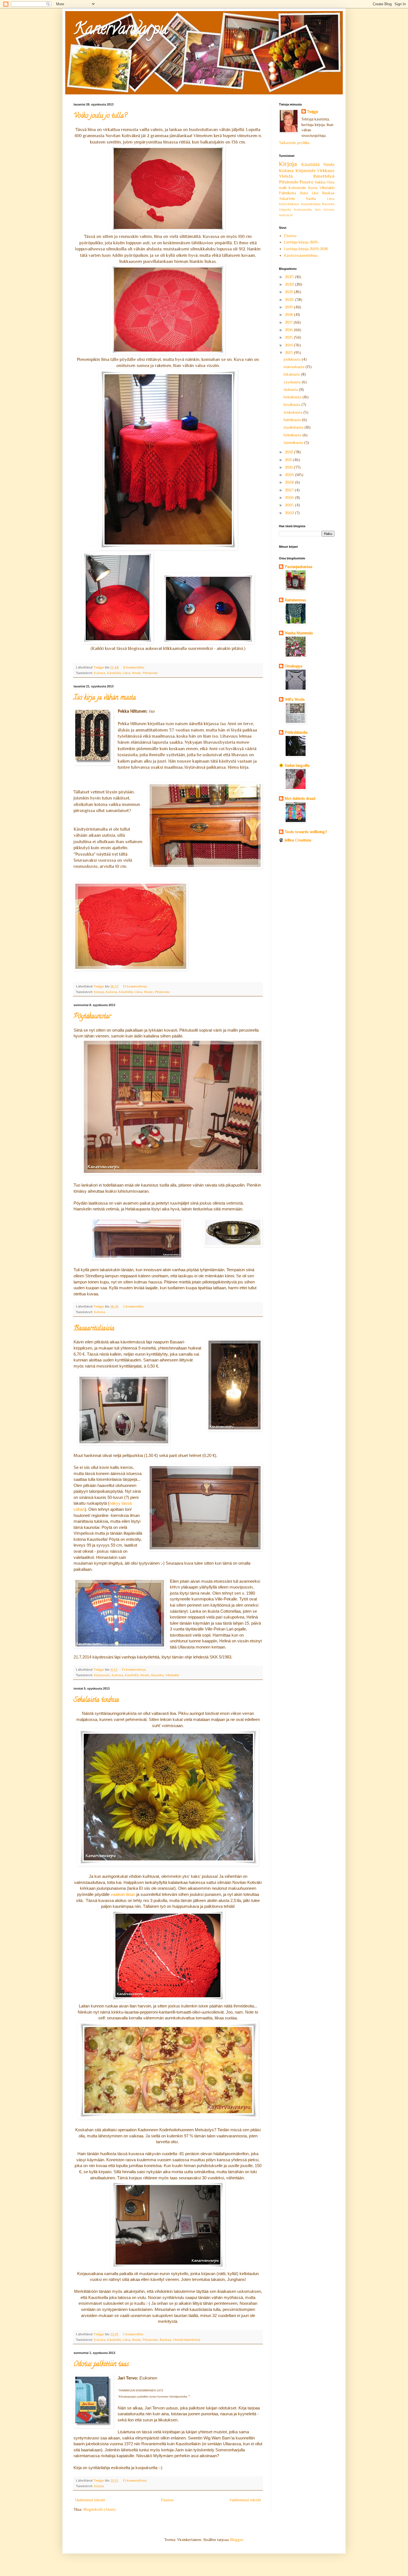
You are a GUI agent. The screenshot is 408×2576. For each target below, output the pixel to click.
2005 (290, 505)
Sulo (318, 210)
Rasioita (157, 1675)
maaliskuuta (294, 427)
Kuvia (313, 188)
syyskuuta (293, 382)
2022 (290, 284)
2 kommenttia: (134, 1306)
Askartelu (287, 198)
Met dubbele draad (300, 798)
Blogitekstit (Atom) (100, 2509)
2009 (290, 475)
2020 (290, 300)
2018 (289, 315)
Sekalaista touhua (96, 1700)
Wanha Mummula (299, 633)
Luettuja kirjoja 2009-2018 (306, 249)
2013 (289, 353)
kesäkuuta (293, 404)
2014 (289, 345)
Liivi (315, 193)
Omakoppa (294, 666)
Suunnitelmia (311, 204)
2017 (289, 322)
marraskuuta (295, 367)
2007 (290, 490)
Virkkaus (326, 171)
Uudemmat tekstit (90, 2500)
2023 (290, 277)
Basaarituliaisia (94, 1329)
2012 (289, 452)
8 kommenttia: (134, 667)
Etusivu (167, 2500)
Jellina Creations (298, 840)
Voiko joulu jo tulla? (100, 116)
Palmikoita (288, 193)
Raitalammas (295, 600)
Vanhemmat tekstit (245, 2500)
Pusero (306, 182)
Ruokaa (165, 2340)
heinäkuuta (293, 397)
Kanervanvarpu (121, 30)
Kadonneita (303, 210)
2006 (290, 497)
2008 (290, 482)
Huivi (304, 193)
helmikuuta (293, 435)
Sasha (311, 198)
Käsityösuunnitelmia (301, 255)
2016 (289, 330)
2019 (289, 307)
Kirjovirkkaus (289, 204)
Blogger (236, 2540)
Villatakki (172, 1675)
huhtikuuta (293, 420)
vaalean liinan (124, 1894)
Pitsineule (150, 673)
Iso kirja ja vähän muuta (105, 698)
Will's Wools (295, 699)
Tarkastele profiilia (294, 143)
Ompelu (285, 210)
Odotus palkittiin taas (101, 2365)
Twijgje (313, 112)
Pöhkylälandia (296, 732)
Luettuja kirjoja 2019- (302, 242)
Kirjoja (99, 992)
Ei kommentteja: (136, 986)
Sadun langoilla (297, 765)
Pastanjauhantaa (299, 567)
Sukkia (320, 182)
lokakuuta (292, 374)
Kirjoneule (102, 1675)
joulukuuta (293, 359)
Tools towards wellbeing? (306, 832)
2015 (289, 337)
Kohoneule (297, 188)
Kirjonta (329, 210)
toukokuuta (294, 412)
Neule (136, 673)
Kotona (100, 673)
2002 (290, 513)
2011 (289, 460)
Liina (126, 673)
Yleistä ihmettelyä (187, 2340)
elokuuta (291, 389)
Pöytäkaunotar (92, 1017)
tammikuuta (294, 443)
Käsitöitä (114, 673)
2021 (289, 292)
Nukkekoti (286, 215)
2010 (289, 467)
